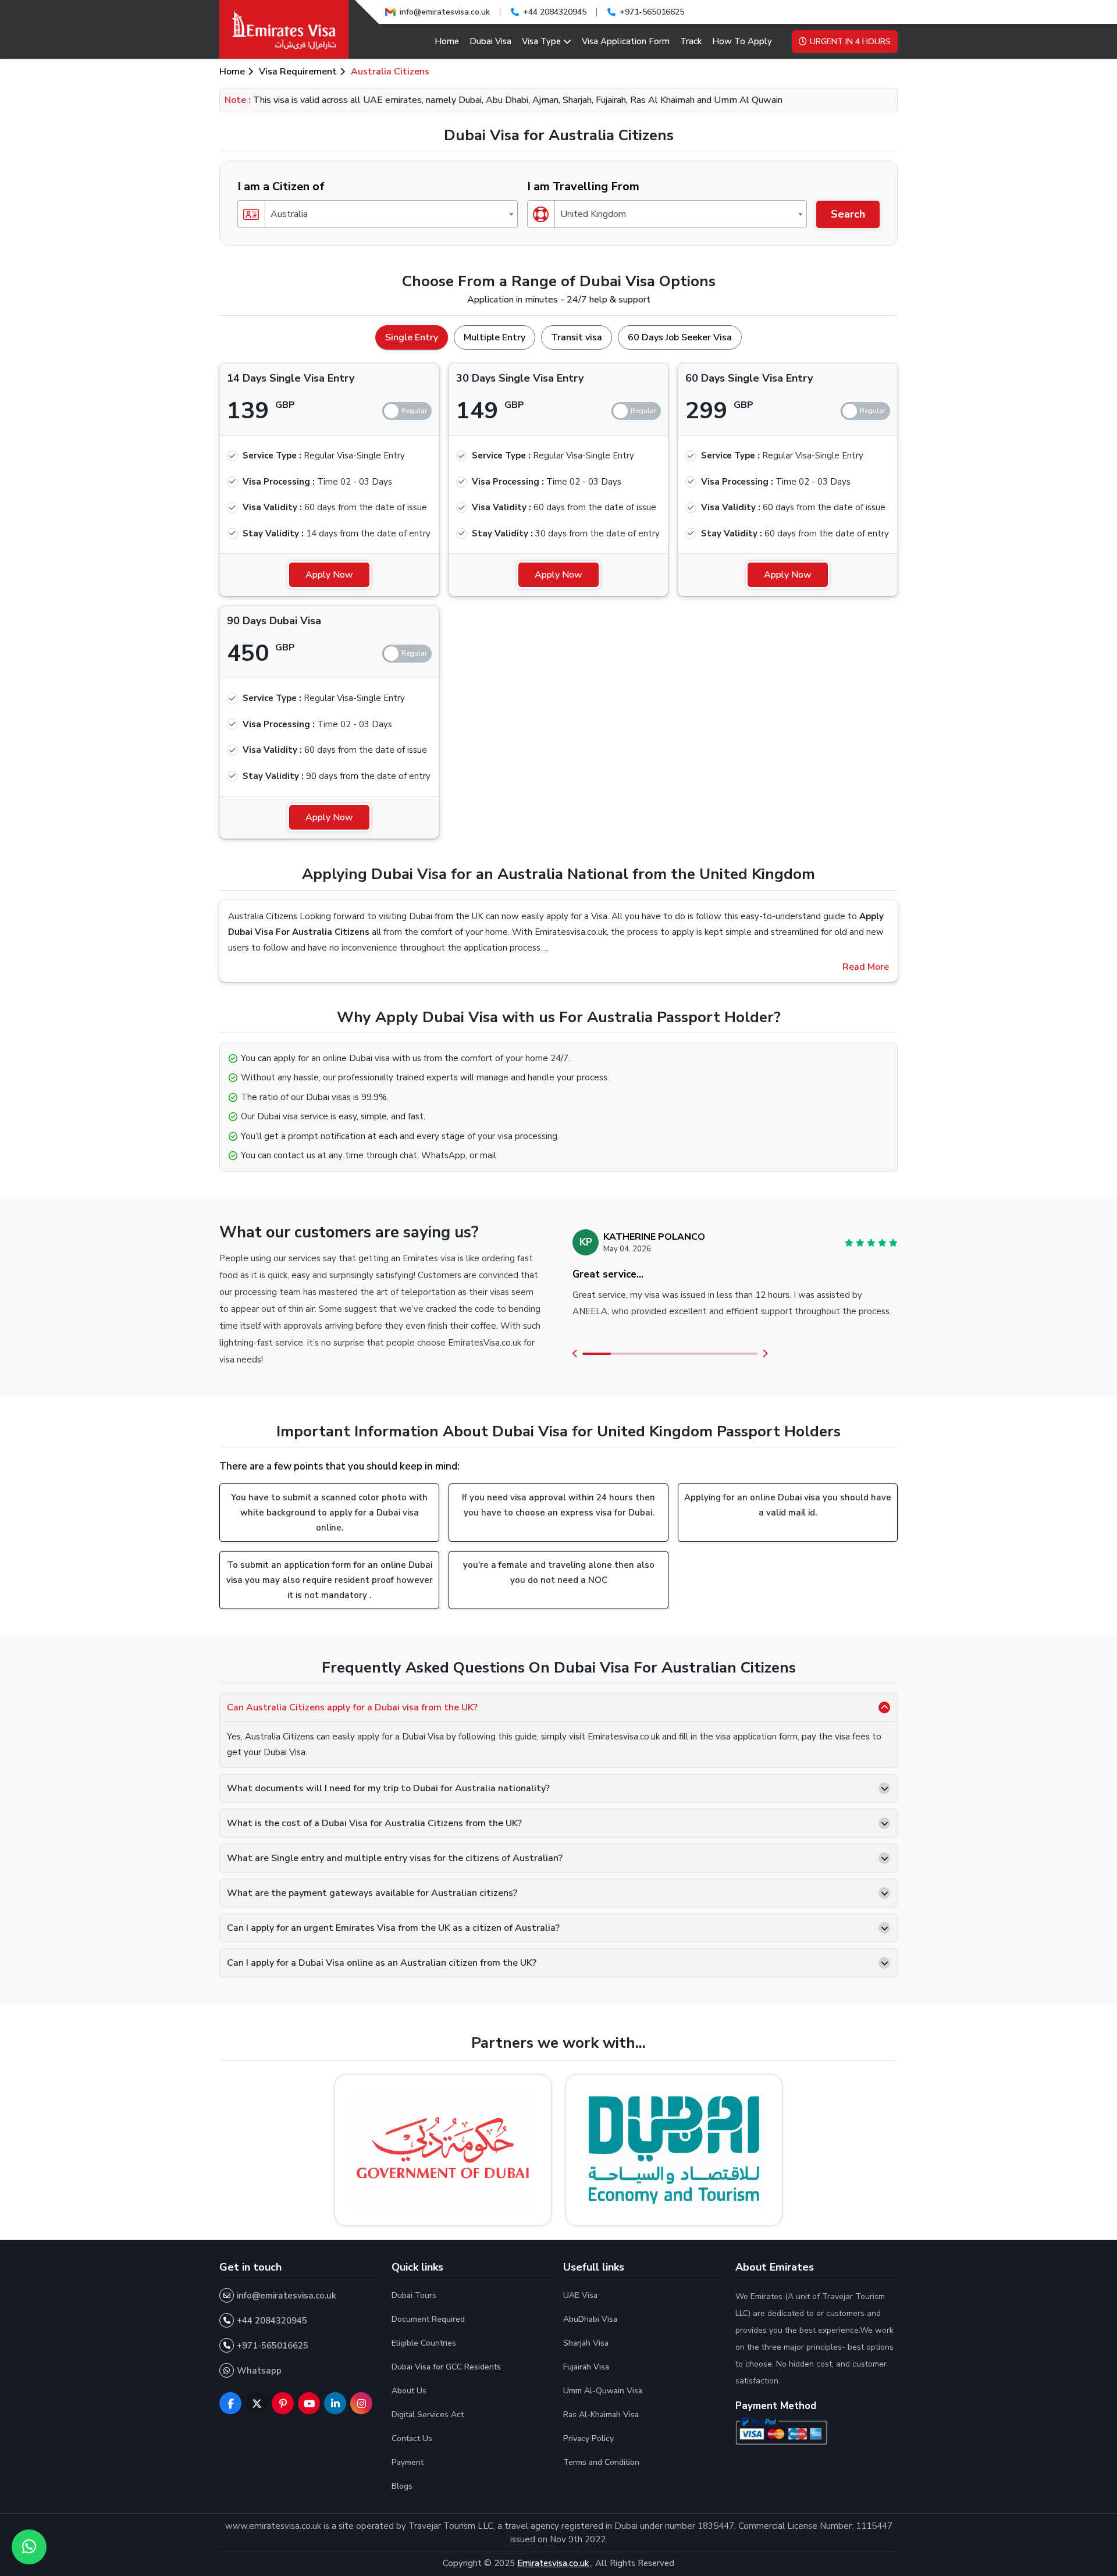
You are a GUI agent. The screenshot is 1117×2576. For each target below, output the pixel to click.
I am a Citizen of (281, 186)
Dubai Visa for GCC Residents (446, 2367)
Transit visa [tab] (577, 337)
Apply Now (329, 575)
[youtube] (309, 2403)
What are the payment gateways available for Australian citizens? (372, 1893)
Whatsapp (259, 2371)
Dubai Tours (414, 2295)
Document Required (428, 2319)
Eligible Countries (424, 2343)
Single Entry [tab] (412, 337)
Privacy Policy (588, 2438)
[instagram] (361, 2403)
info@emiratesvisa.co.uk (445, 12)
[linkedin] (335, 2403)
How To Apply (742, 41)
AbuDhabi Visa (590, 2319)
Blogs (402, 2486)
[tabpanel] (558, 596)
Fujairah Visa (586, 2367)
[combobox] (378, 214)
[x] (257, 2403)
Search (848, 214)
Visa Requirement (298, 72)
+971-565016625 (652, 12)
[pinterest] (283, 2403)
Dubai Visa (490, 41)
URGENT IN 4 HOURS (850, 42)
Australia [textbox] (289, 214)
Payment (408, 2462)
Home (447, 41)
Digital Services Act (428, 2415)
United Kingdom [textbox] (593, 214)
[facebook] (230, 2403)
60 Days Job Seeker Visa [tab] (680, 337)
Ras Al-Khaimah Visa (601, 2415)
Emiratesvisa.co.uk (554, 2563)
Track (691, 41)
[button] (575, 1354)
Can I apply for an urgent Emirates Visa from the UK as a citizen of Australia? (393, 1928)
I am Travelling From (583, 186)
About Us (409, 2391)
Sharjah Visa (586, 2343)
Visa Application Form (626, 41)
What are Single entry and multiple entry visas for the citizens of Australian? (395, 1858)
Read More (866, 967)
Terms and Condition (601, 2462)
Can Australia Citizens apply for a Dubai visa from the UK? (352, 1707)
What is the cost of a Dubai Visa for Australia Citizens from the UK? (374, 1823)
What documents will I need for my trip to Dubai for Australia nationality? (388, 1788)
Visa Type (541, 41)
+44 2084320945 (555, 12)
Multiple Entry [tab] (495, 337)
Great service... (608, 1274)
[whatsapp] (29, 2547)
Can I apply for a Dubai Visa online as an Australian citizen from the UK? (382, 1963)
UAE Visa (580, 2295)
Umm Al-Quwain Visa (603, 2391)
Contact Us (412, 2438)
